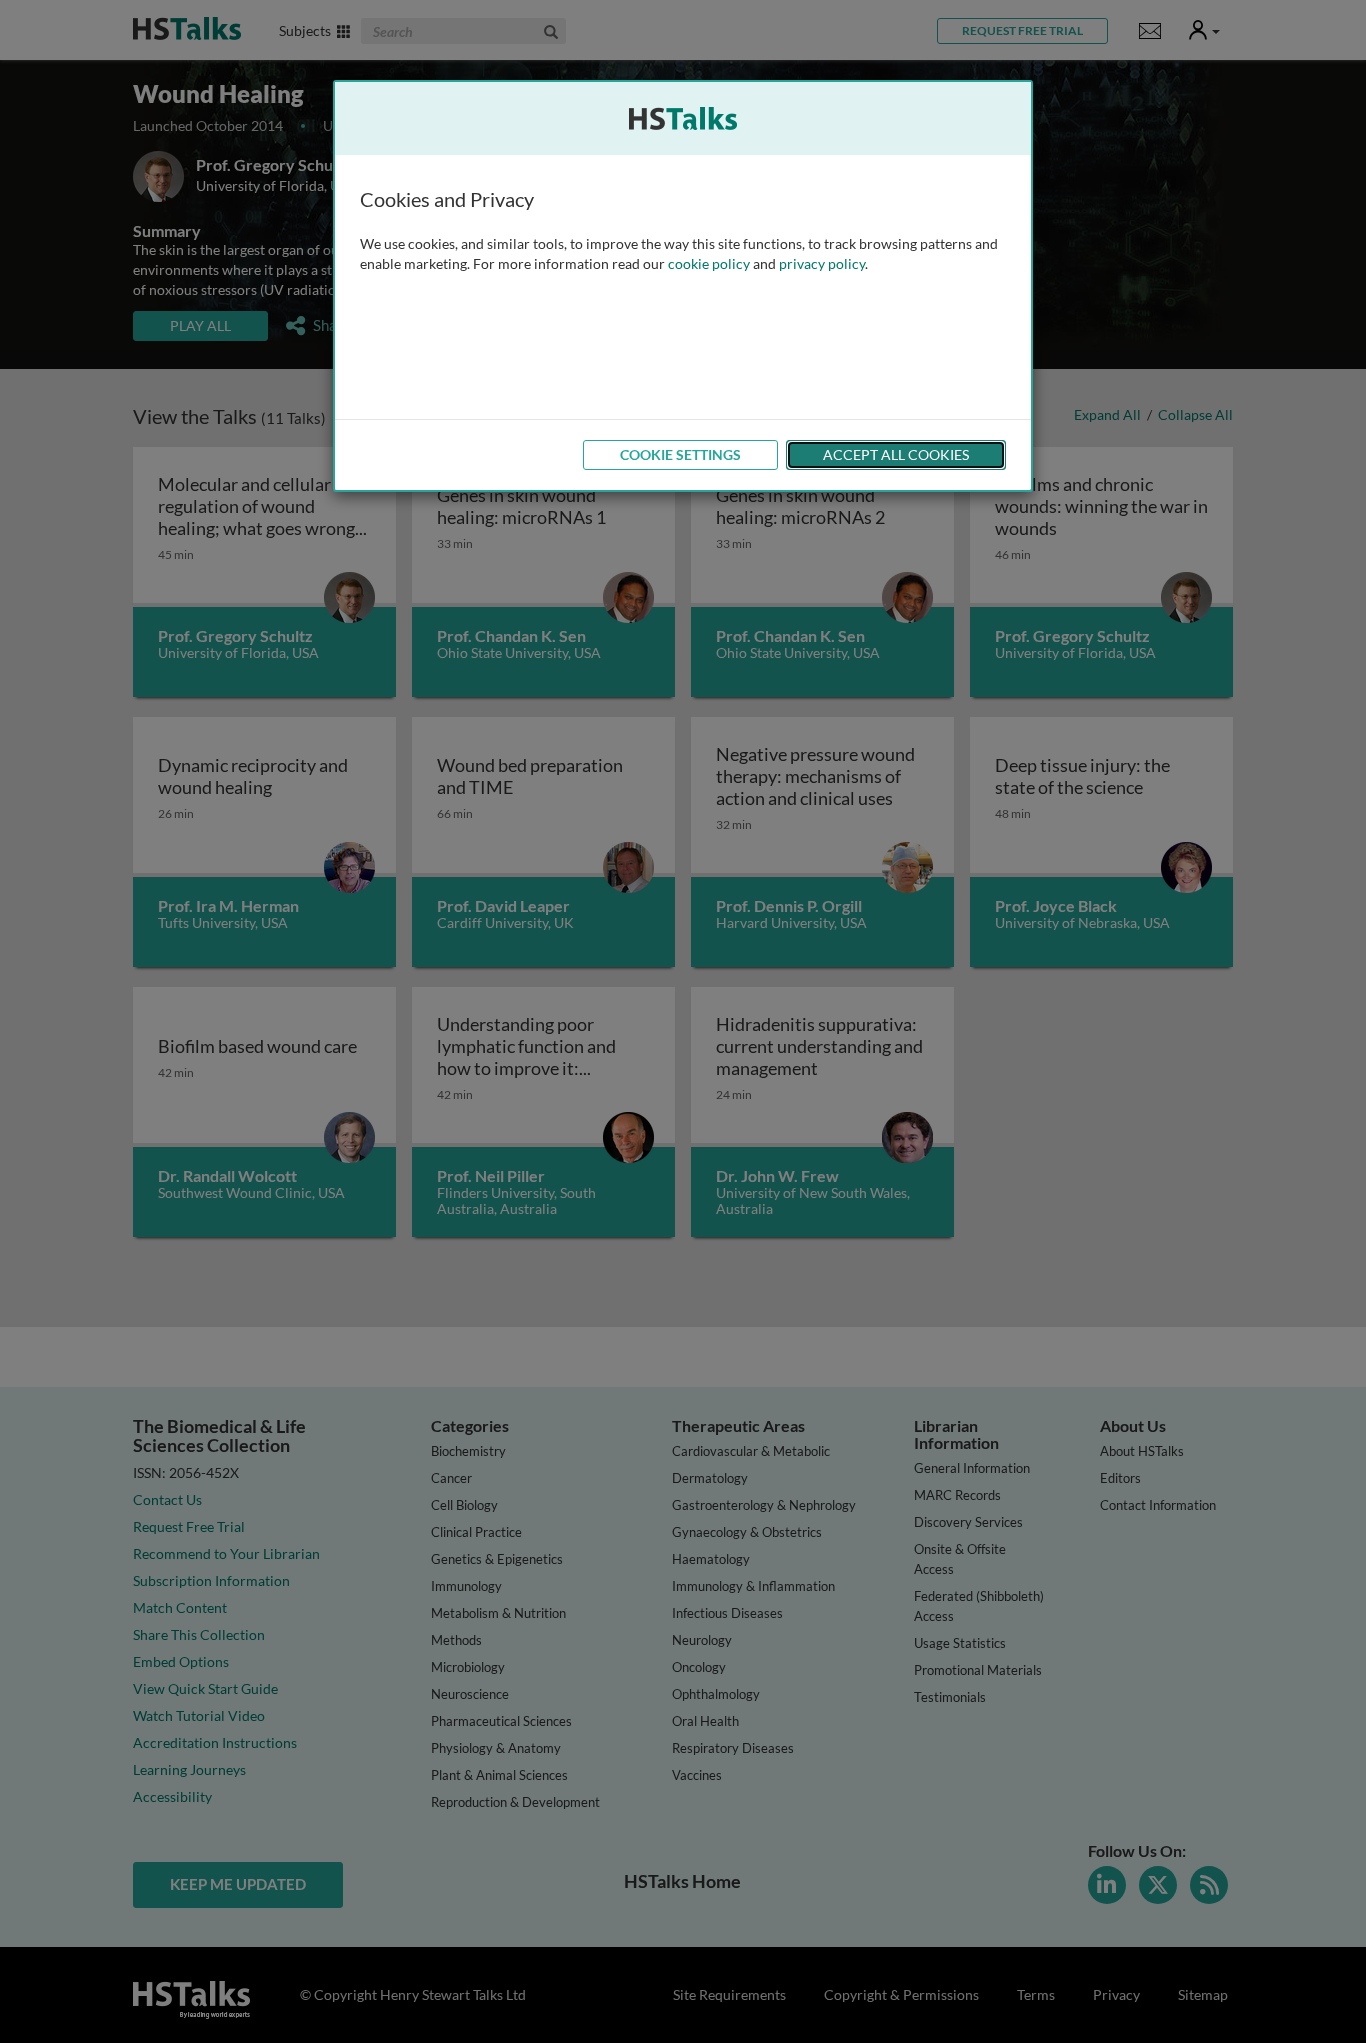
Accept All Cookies (896, 454)
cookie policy (709, 263)
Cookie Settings (680, 454)
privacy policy (822, 263)
